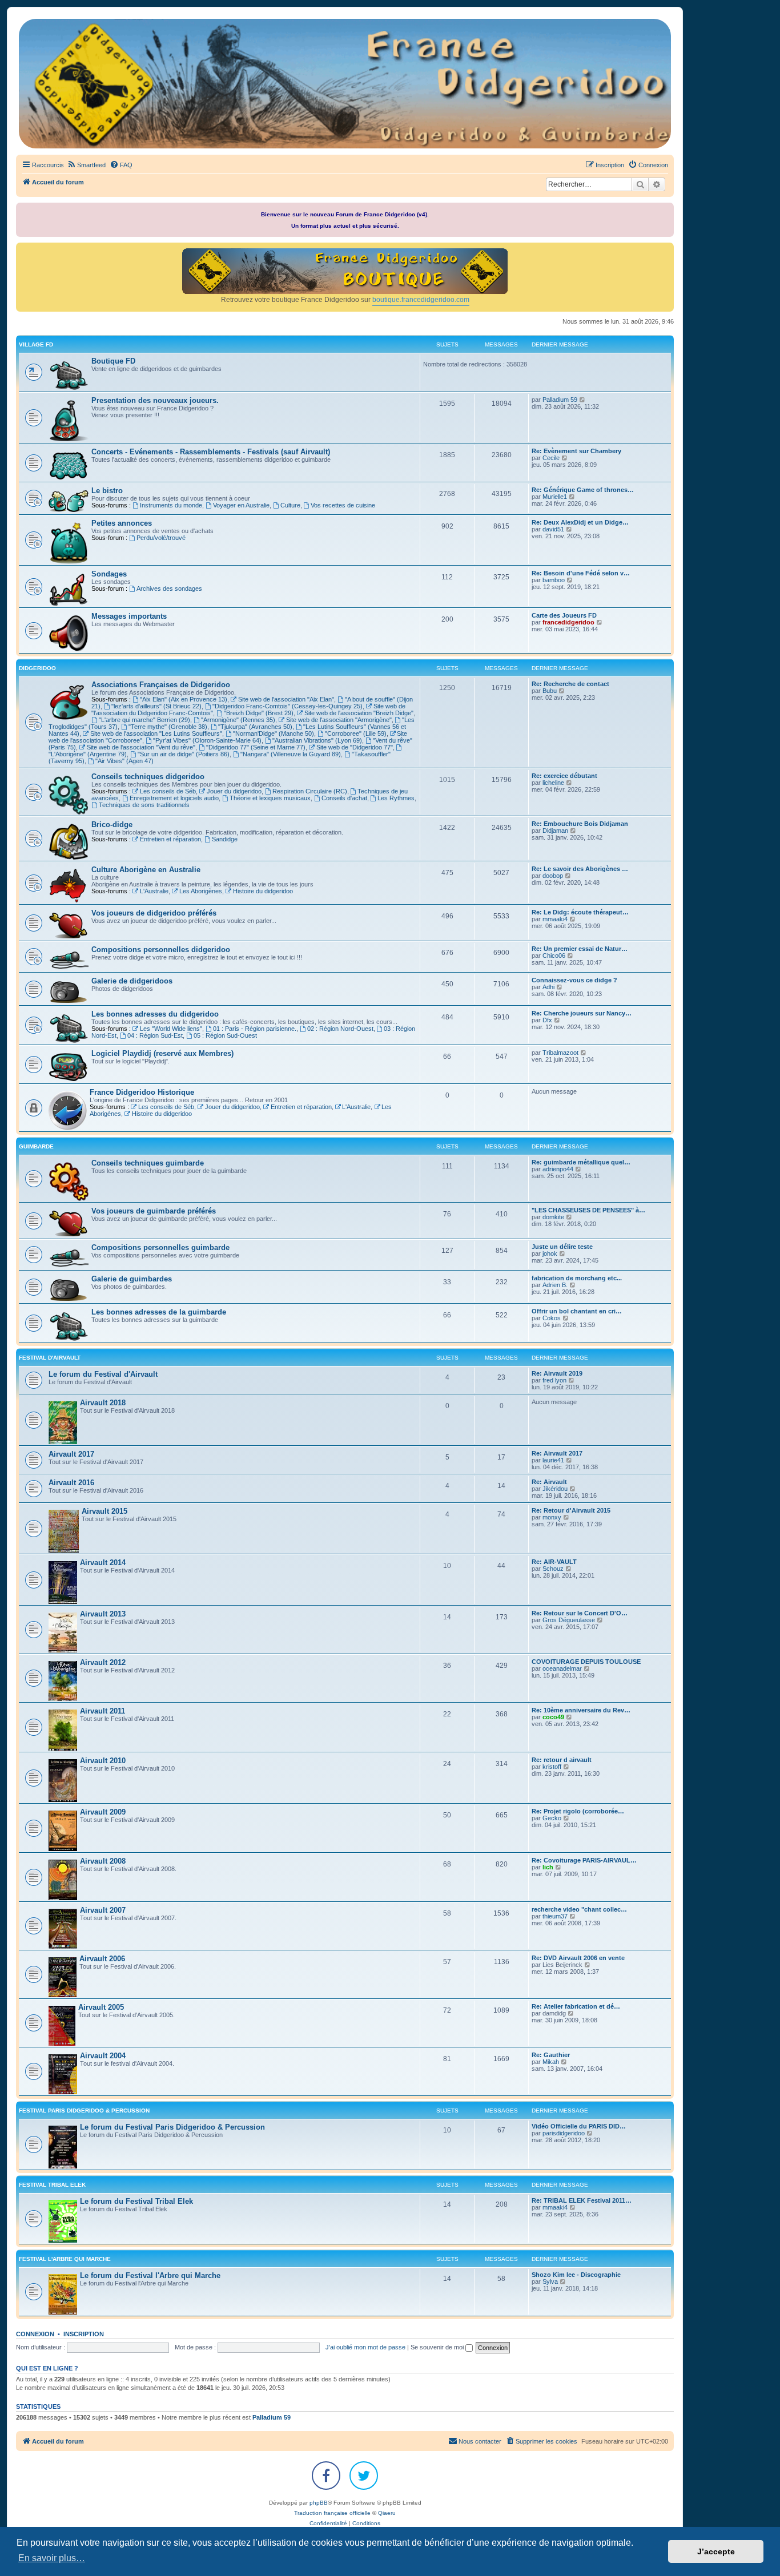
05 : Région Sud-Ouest (225, 1035)
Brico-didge (112, 825)
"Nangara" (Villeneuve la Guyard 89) (291, 754)
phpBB (319, 2503)
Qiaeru (387, 2513)
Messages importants (129, 616)
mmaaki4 (555, 919)
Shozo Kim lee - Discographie (576, 2275)
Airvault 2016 (71, 1483)
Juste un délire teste (562, 1247)
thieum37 (555, 1916)
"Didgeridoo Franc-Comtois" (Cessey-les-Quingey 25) (288, 706)
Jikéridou (555, 1489)
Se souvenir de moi (438, 2347)
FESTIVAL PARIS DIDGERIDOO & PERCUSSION (84, 2111)
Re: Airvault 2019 (557, 1373)
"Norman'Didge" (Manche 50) (274, 733)
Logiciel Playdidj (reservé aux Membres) (162, 1053)
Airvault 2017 (71, 1454)
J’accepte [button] (716, 2551)
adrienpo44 (558, 1169)
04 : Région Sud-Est (155, 1035)
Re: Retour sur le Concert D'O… (580, 1613)
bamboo (554, 580)
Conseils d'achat (344, 798)
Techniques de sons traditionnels (144, 805)
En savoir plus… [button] (52, 2558)
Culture (290, 505)
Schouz (553, 1569)
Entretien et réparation (170, 839)
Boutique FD (113, 361)
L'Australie (154, 891)
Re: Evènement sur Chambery (576, 451)
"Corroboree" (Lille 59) (356, 733)
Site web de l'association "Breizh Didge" (359, 713)
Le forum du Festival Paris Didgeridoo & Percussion (172, 2127)
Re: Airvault (549, 1482)
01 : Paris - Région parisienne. (255, 1029)
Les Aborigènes (201, 891)
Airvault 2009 (103, 1812)
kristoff (552, 1767)
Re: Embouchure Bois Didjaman (580, 824)
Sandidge (225, 839)
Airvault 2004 (103, 2056)
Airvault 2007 (103, 1910)
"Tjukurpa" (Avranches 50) (255, 727)
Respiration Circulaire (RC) (310, 791)
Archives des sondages (169, 588)
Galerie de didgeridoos (132, 981)
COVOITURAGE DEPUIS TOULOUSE (586, 1662)
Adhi (548, 987)
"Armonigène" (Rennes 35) (238, 720)
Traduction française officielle (332, 2513)
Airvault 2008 (103, 1861)
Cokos (552, 1318)
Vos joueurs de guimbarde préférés (154, 1211)
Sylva (550, 2281)
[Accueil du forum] (345, 84)
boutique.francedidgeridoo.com (421, 300)
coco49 (553, 1717)
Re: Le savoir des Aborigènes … (580, 869)
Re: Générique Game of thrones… (583, 490)
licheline (553, 783)
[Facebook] (326, 2476)
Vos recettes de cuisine (343, 505)
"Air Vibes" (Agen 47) (124, 761)
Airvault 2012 (103, 1662)
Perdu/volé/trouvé (161, 538)
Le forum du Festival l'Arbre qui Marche (150, 2275)
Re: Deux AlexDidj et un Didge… (580, 522)
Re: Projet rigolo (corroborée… (578, 1811)
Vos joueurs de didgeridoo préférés (154, 913)
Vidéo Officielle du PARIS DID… (579, 2126)
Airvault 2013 (103, 1614)
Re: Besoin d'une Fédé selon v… (581, 573)
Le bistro (107, 491)
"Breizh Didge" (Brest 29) (259, 713)
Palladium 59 (560, 400)
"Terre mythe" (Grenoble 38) (168, 727)
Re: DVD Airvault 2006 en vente (578, 1958)
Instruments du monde (171, 505)
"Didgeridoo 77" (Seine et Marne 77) (256, 747)
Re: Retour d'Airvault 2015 (571, 1510)
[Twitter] (364, 2476)
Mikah (551, 2062)
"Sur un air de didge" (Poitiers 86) (184, 754)
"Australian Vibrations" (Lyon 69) (317, 740)
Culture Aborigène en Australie (146, 870)
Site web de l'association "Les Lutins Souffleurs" (156, 733)
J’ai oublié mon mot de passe (365, 2347)
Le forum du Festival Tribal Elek (136, 2201)
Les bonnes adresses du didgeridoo (155, 1014)
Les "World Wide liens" (171, 1029)
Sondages (109, 574)
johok (550, 1253)
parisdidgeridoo (564, 2133)
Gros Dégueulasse (569, 1620)
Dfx (547, 1020)
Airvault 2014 (103, 1563)
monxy (552, 1517)
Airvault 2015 (104, 1511)
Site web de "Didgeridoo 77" (355, 747)
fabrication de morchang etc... (577, 1278)
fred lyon (554, 1380)
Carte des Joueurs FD (564, 615)
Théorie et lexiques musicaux (270, 798)
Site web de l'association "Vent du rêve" (141, 747)
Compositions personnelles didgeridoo (161, 950)
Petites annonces (122, 523)
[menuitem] (86, 165)
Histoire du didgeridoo (263, 891)
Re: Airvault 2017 (557, 1453)
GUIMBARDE (36, 1146)
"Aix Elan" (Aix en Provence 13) (184, 699)
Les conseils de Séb (168, 791)
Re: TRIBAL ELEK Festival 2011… (582, 2200)
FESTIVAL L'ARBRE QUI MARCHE (65, 2259)
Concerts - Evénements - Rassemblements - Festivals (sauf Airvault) (211, 452)
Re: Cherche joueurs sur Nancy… (582, 1013)
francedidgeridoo (568, 622)
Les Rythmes (396, 798)
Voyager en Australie (241, 505)
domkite (553, 1217)
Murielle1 (555, 497)
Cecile (551, 458)
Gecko (552, 1818)
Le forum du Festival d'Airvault (103, 1374)
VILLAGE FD (36, 344)
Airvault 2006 (102, 1959)
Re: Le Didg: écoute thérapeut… (580, 912)
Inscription (84, 2334)
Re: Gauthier (551, 2055)
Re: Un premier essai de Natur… (580, 949)
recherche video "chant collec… (579, 1909)
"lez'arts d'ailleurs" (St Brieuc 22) (156, 706)
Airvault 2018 (103, 1403)
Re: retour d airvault (562, 1760)
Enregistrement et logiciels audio (174, 798)
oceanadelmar (562, 1668)
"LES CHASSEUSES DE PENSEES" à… (588, 1210)
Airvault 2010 (103, 1761)
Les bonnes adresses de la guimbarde (159, 1312)
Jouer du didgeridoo (234, 791)
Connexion (35, 2334)
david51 (553, 529)
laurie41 (553, 1460)
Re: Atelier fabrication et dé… (576, 2006)
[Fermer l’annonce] (666, 209)
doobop (553, 876)
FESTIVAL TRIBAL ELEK (52, 2185)
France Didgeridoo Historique (142, 1092)
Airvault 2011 (102, 1711)
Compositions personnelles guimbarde (160, 1247)
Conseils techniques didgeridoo (148, 777)
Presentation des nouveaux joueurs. (155, 400)
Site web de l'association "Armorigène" (339, 720)
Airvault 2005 (101, 2007)
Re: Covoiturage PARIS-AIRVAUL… (584, 1860)
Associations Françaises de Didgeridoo (161, 685)
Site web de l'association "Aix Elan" (286, 699)
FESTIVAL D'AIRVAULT (50, 1358)
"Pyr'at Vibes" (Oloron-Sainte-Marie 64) (207, 740)
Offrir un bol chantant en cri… (577, 1311)
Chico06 (554, 956)
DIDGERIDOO (37, 668)
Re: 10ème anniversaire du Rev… (581, 1710)
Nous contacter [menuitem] (480, 2441)
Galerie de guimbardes (132, 1279)
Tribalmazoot (560, 1053)
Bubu (550, 691)
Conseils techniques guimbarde (148, 1163)
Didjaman (555, 831)
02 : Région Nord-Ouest (340, 1029)
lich (548, 1867)
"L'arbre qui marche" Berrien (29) (144, 720)
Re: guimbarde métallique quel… (581, 1162)
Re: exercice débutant (564, 776)
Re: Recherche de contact (570, 684)
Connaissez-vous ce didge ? (574, 980)
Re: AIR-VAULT (554, 1562)
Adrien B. (555, 1285)
